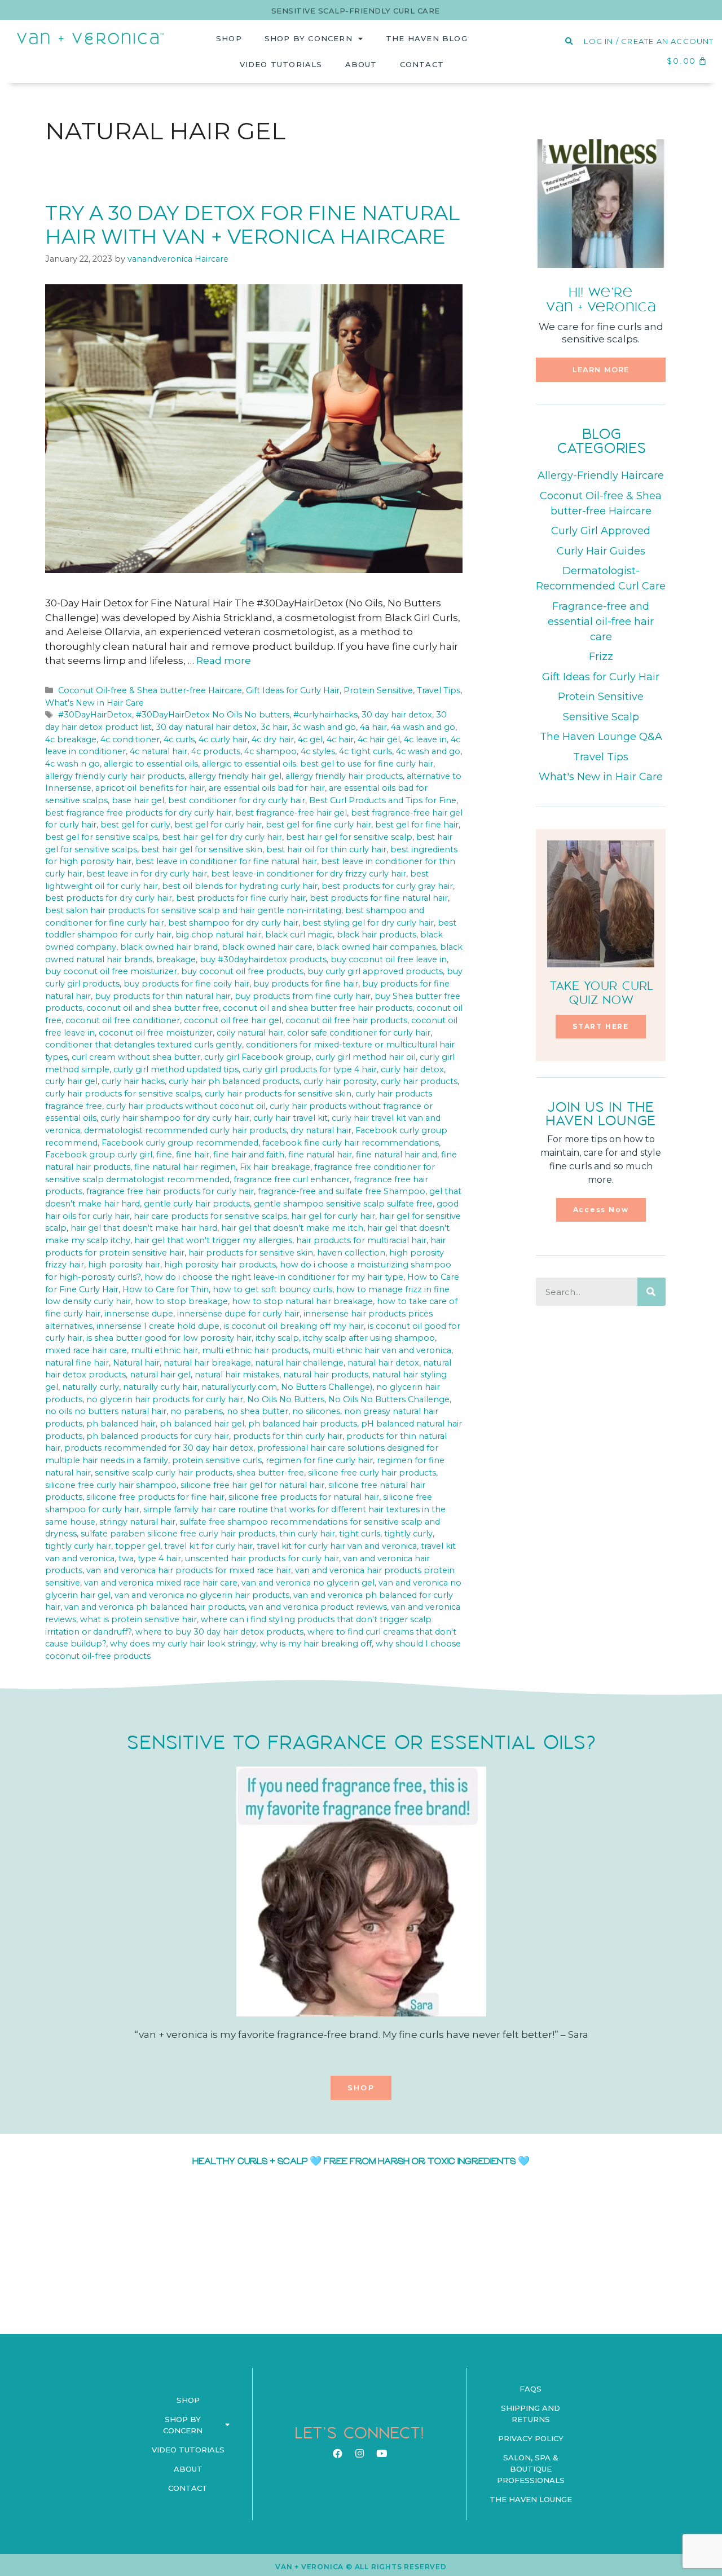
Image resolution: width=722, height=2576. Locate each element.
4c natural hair (159, 751)
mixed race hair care (86, 1350)
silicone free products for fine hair (155, 1497)
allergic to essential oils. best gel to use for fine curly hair (318, 764)
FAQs (531, 2389)
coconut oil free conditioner (123, 1020)
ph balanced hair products (303, 1424)
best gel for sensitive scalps (102, 837)
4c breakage (71, 739)
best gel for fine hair (417, 825)
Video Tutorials (281, 64)
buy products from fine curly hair (303, 996)
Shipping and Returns (531, 2414)
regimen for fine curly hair (319, 1460)
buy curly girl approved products (375, 971)
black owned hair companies (376, 947)
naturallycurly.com (239, 1387)
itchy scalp (277, 1338)
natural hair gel (160, 1375)
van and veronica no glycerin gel (308, 1583)
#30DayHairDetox (95, 715)
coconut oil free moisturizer (156, 1033)
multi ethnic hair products (255, 1350)
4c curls (179, 739)
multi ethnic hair (164, 1350)
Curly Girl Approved (601, 531)
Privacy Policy (531, 2438)
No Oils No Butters (286, 1399)
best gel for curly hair (218, 825)
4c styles (318, 751)
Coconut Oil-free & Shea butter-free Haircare (150, 690)
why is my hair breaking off (316, 1644)
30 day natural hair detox (206, 727)
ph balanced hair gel (202, 1424)
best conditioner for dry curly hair (237, 800)
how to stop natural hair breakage (302, 1301)
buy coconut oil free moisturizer (111, 971)
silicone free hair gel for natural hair (252, 1485)
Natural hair (136, 1363)
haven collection (351, 1253)
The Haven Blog (427, 38)
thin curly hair (307, 1534)
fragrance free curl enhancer (292, 1179)
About (361, 64)
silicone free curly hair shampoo (111, 1485)
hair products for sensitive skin (251, 1253)
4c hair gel (379, 739)
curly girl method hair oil (366, 1057)
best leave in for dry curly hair (147, 874)
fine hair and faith (249, 1155)
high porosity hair (124, 1265)
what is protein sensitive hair (138, 1619)
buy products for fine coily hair (186, 984)
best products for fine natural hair (379, 898)
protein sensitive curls (217, 1460)
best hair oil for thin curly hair (326, 849)
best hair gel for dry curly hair (222, 837)
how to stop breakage (181, 1301)
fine (164, 1155)
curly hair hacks (133, 1081)
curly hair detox (412, 1069)
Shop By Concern (309, 38)
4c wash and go (428, 751)
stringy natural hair (137, 1522)
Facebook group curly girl (99, 1155)
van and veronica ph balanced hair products (155, 1607)
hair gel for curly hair (333, 1216)
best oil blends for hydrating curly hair (240, 886)
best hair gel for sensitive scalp (349, 837)
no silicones (316, 1411)
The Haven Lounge (531, 2499)
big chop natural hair (218, 935)
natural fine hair (77, 1363)
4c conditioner (130, 739)
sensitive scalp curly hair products (164, 1473)
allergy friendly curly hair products (115, 776)
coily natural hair (250, 1033)
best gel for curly (135, 825)
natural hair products (326, 1375)
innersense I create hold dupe (158, 1326)
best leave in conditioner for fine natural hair (226, 861)
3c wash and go (324, 727)
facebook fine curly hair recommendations (351, 1143)
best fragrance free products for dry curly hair (138, 813)
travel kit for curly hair (208, 1546)
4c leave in (425, 739)
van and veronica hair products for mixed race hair (189, 1570)
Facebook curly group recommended (180, 1143)
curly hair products (419, 1081)
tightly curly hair (78, 1546)
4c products (216, 751)
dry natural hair (321, 1130)
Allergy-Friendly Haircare (601, 475)
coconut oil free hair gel (233, 1020)
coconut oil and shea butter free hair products (318, 1008)
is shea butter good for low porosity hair (169, 1338)
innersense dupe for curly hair (238, 1314)
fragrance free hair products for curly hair (170, 1191)
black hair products (377, 935)
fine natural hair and (397, 1155)
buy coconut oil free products (242, 971)
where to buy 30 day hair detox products (219, 1632)
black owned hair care (267, 947)
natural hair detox (383, 1363)
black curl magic (299, 935)
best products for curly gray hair (387, 886)
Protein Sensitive (378, 690)
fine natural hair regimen (185, 1167)
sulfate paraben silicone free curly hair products (178, 1534)
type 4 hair (159, 1558)
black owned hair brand (169, 947)
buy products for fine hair (306, 984)
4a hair (373, 727)
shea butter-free (270, 1473)
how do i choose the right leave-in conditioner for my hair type (274, 1277)
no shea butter (257, 1411)
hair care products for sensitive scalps (210, 1216)
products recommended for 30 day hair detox (159, 1448)
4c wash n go (72, 764)
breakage (176, 959)
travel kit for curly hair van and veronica (337, 1546)
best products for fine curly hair (241, 898)
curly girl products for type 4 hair (310, 1069)
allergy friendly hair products (344, 776)
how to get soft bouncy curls (272, 1289)
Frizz (601, 657)
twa (126, 1558)
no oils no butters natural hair (106, 1411)
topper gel (138, 1546)
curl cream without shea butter (136, 1057)
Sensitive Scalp (601, 717)
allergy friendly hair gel (235, 776)
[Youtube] (381, 2453)
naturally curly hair (160, 1387)
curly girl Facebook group (258, 1057)
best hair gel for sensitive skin (202, 849)
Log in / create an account (649, 41)
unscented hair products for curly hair (262, 1558)
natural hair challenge (299, 1363)
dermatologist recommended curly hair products (185, 1130)
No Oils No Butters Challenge (389, 1399)
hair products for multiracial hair (361, 1240)
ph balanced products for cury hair (158, 1436)
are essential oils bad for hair (267, 788)
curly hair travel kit (290, 1118)
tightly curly (408, 1534)
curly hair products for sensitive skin (278, 1094)
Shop (229, 38)
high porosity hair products (220, 1265)
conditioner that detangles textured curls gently (144, 1045)
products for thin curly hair (288, 1436)
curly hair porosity (340, 1081)
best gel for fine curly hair (318, 825)
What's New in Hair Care (94, 703)
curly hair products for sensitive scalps (123, 1094)
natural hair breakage (207, 1363)
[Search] (651, 1292)
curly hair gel (71, 1081)
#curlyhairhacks (325, 715)
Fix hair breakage (275, 1167)
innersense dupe (139, 1314)
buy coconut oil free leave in (389, 959)
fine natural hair (320, 1155)
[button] (601, 370)
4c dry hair (273, 739)
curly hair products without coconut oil (186, 1106)
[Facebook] (337, 2453)
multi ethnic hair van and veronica (382, 1350)
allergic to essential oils (151, 764)
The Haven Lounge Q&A (601, 737)
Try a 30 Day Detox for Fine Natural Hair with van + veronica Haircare (252, 225)
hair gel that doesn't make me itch (292, 1228)
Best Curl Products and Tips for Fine (383, 800)
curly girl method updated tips (176, 1069)
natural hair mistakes (237, 1375)
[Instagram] (359, 2453)
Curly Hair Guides (601, 551)
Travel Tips (439, 690)
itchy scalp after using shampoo (369, 1338)
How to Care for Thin (166, 1289)
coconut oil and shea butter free (153, 1008)
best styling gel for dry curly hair (368, 923)
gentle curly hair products (197, 1204)
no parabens (197, 1411)
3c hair (274, 727)
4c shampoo (270, 751)
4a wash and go (423, 727)
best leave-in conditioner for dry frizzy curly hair (309, 874)
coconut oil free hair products (346, 1020)
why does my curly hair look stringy (183, 1644)
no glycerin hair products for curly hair (165, 1399)
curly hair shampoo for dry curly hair (175, 1118)
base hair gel (138, 800)
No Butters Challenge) (327, 1387)
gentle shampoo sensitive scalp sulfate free (343, 1204)
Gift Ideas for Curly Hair (293, 690)
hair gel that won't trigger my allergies (213, 1240)
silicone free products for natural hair (304, 1497)
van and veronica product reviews (318, 1607)
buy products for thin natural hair (163, 996)
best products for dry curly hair (109, 898)
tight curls (360, 1534)
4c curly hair (223, 739)
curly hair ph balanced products (234, 1081)
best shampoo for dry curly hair (233, 923)
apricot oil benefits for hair (150, 788)
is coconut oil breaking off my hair (294, 1326)
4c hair (340, 739)
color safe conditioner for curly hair (359, 1033)
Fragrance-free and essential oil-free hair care (601, 622)
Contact (422, 64)
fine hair (193, 1155)
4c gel (310, 739)
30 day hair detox (397, 715)
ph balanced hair (121, 1424)
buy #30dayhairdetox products (263, 959)
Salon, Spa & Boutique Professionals (531, 2469)
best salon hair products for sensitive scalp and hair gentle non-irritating (193, 910)
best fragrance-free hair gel (291, 813)
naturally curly (91, 1387)
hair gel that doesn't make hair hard (144, 1228)
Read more (224, 660)
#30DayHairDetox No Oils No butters (213, 715)
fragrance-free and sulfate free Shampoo (342, 1191)
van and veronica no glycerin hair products (202, 1595)
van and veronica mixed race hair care (161, 1583)
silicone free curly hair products (372, 1473)
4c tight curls (366, 751)
